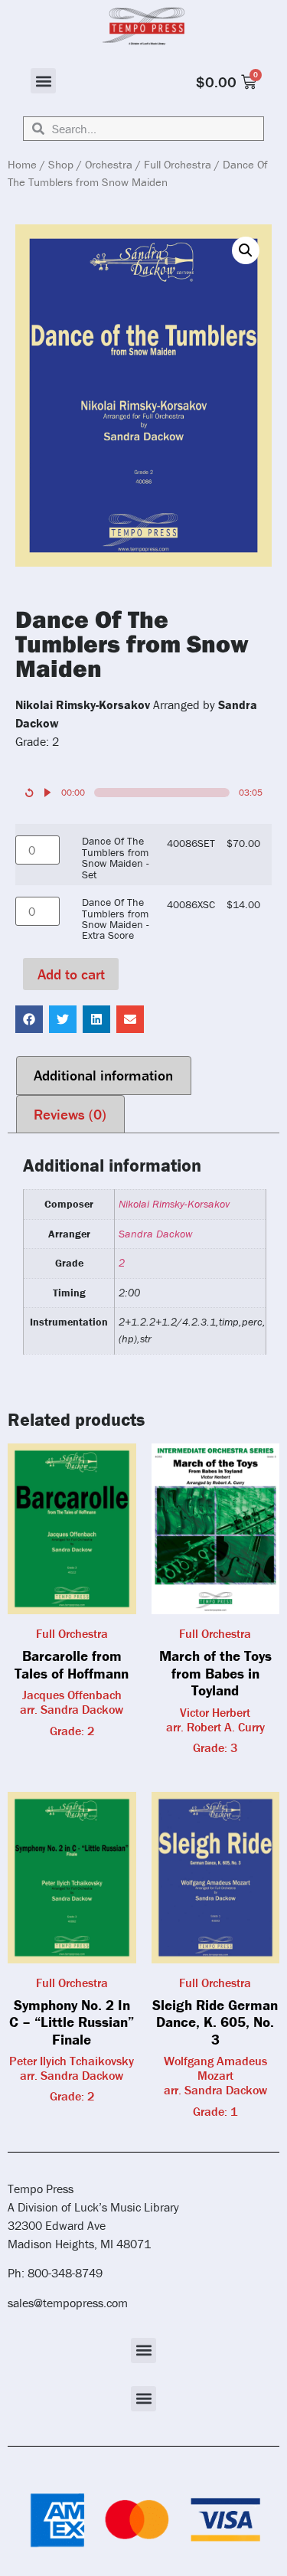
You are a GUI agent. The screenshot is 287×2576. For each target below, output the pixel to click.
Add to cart (71, 974)
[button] (43, 81)
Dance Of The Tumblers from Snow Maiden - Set (116, 858)
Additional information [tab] (103, 1075)
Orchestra (109, 164)
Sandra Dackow (155, 1234)
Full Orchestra (178, 164)
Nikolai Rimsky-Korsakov (174, 1204)
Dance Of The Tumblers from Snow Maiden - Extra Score (116, 919)
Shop (61, 164)
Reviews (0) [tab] (70, 1114)
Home (22, 164)
